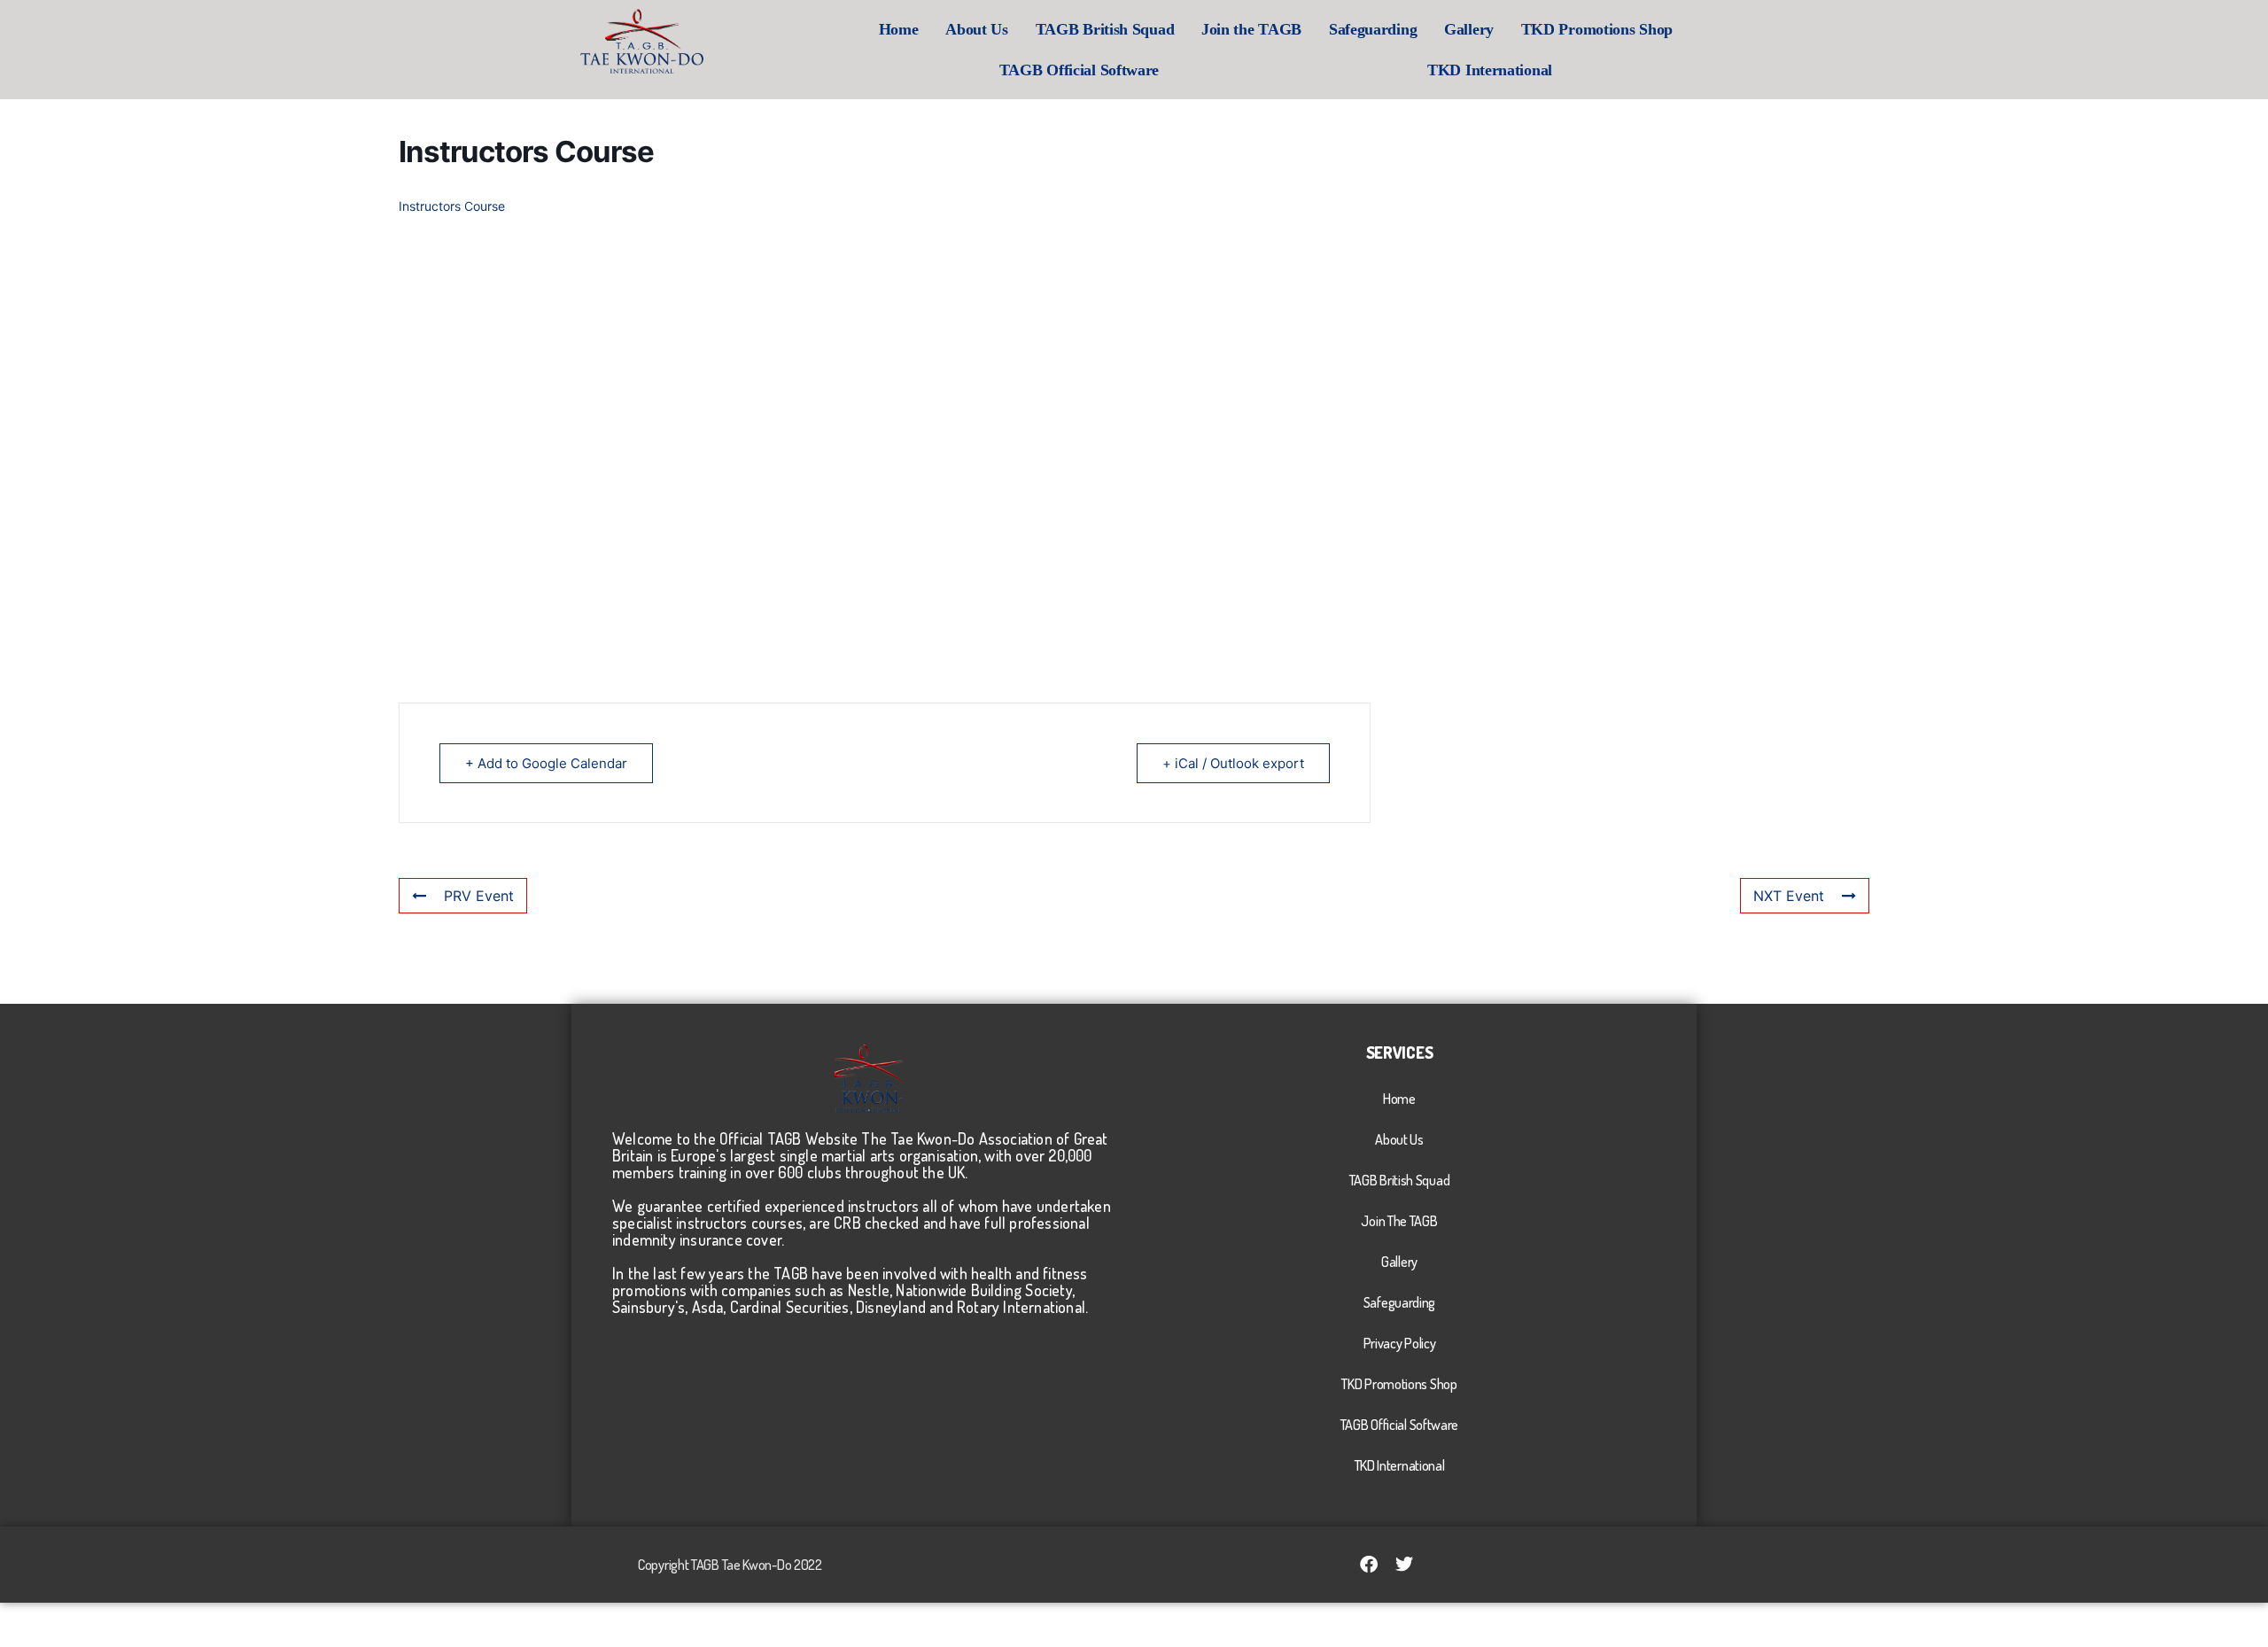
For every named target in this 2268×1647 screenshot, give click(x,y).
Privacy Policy (1400, 1343)
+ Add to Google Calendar (546, 763)
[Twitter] (1404, 1565)
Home (899, 29)
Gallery (1469, 29)
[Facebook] (1369, 1565)
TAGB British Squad (1105, 29)
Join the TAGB (1251, 29)
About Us (977, 29)
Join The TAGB (1399, 1221)
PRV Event (479, 896)
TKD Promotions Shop (1597, 29)
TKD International (1490, 70)
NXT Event (1789, 896)
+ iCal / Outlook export (1233, 763)
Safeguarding (1373, 29)
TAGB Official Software (1079, 70)
